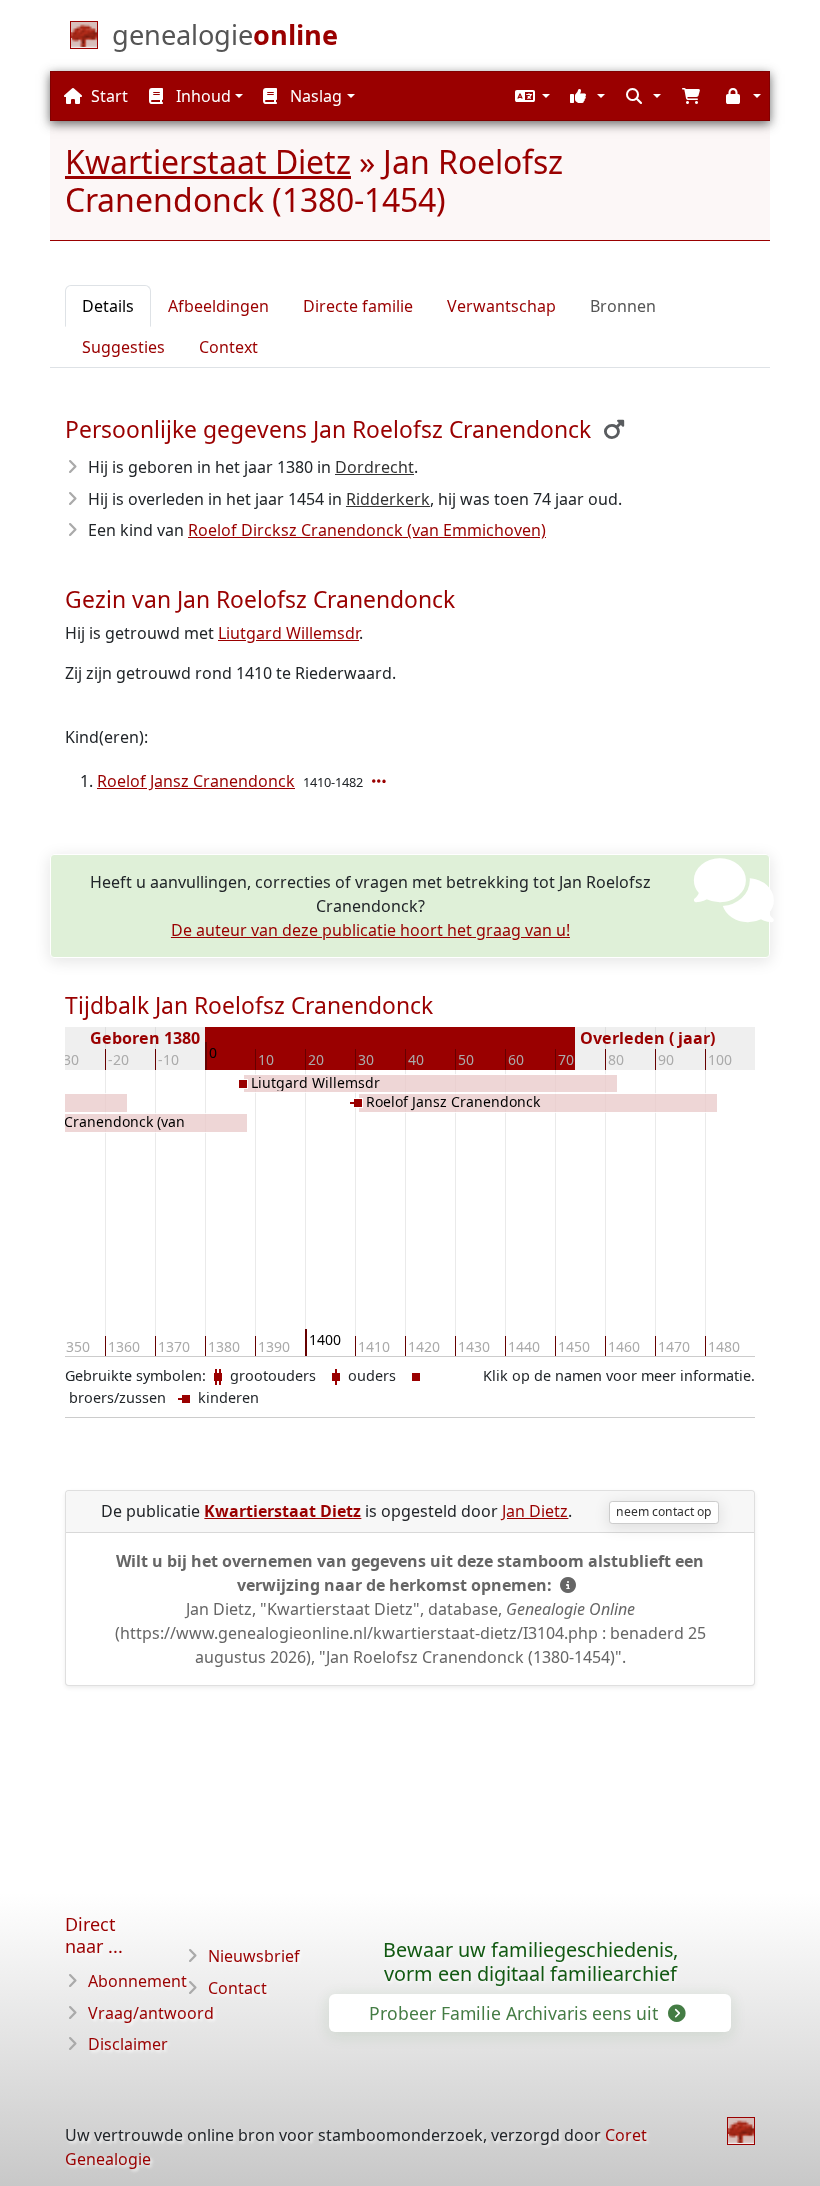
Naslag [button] (314, 96)
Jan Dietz (535, 1511)
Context (228, 347)
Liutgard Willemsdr (288, 633)
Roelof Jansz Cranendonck (196, 781)
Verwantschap (501, 306)
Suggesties (123, 347)
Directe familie (358, 306)
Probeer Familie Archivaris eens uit (516, 2013)
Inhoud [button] (201, 96)
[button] (530, 96)
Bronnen (623, 306)
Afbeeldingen (218, 306)
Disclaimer (128, 2044)
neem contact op (663, 1511)
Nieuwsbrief (254, 1956)
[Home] (741, 2131)
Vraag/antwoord (151, 2013)
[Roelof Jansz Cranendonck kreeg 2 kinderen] (381, 781)
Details (108, 306)
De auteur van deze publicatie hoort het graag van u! (370, 930)
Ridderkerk (388, 499)
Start (107, 96)
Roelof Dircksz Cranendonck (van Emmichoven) (367, 530)
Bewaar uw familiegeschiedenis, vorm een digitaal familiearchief (530, 1962)
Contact (237, 1988)
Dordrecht (374, 467)
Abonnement (137, 1981)
